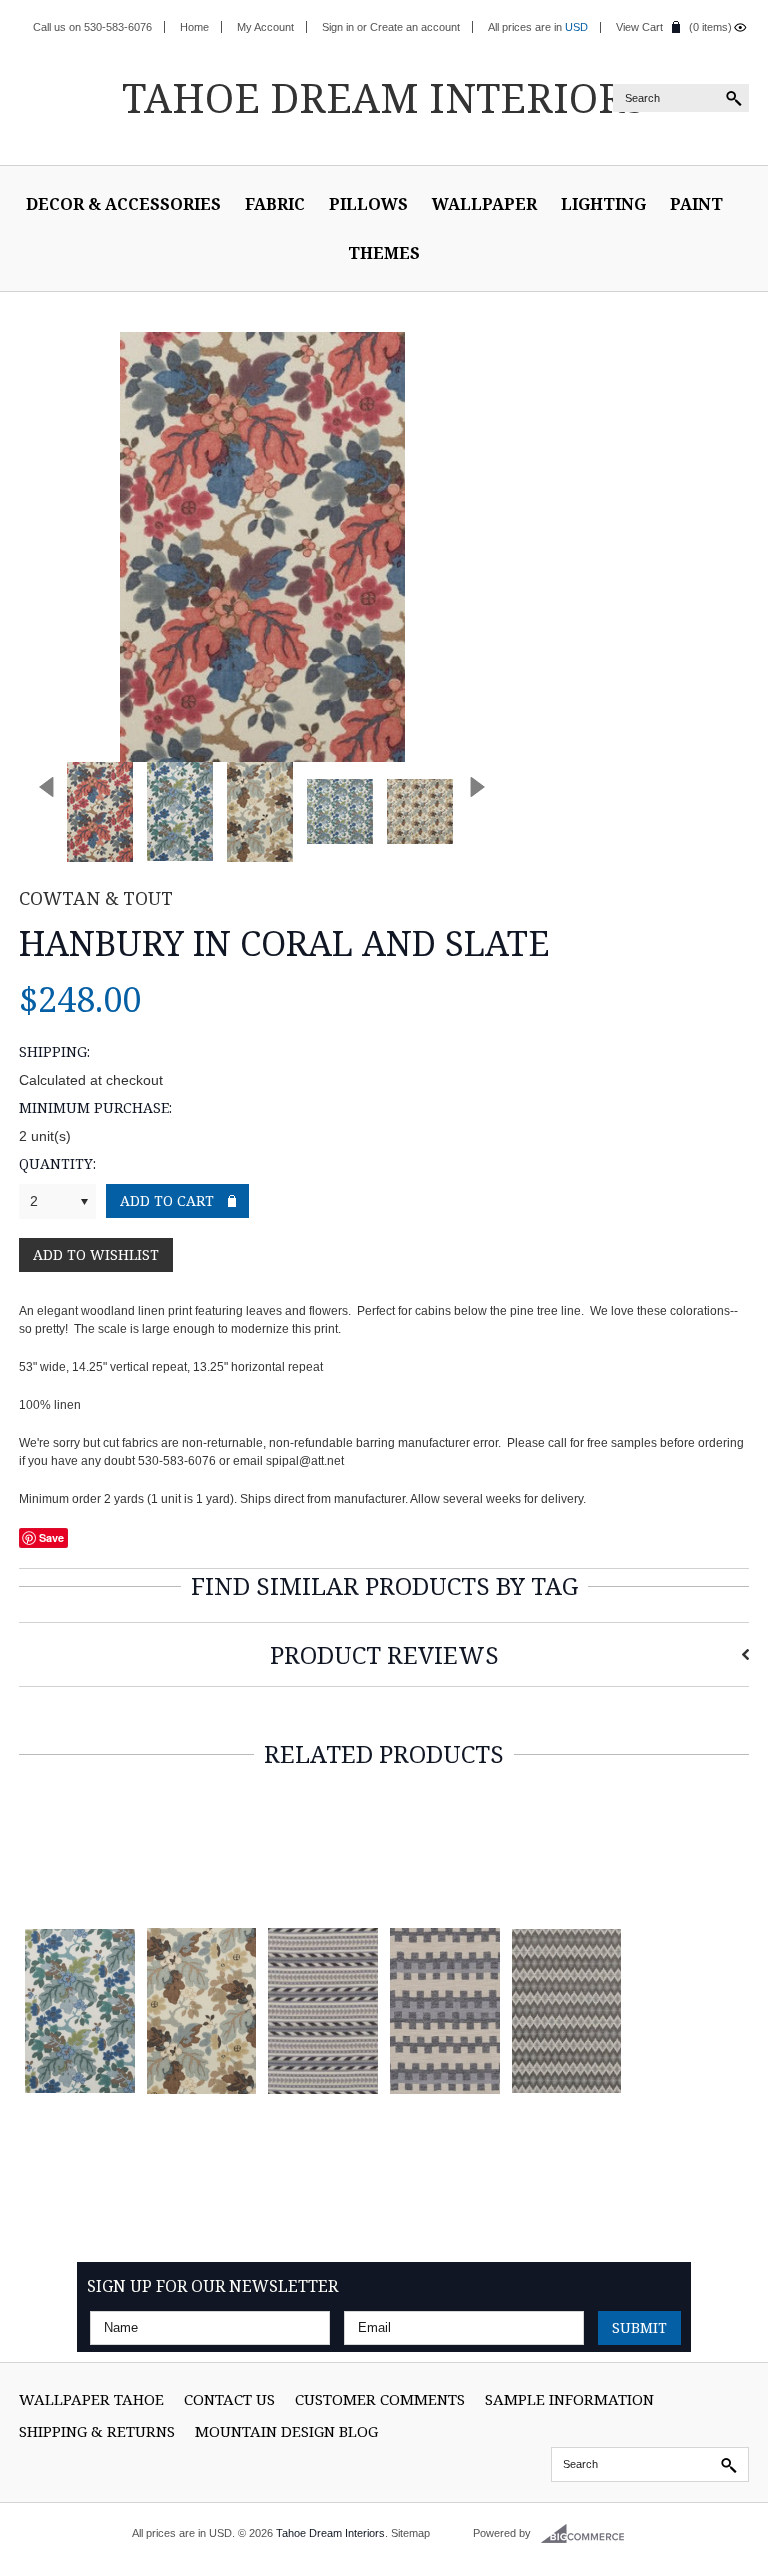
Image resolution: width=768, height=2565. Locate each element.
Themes (384, 253)
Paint (696, 204)
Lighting (603, 204)
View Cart (639, 27)
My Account (265, 27)
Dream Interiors (384, 97)
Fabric (275, 204)
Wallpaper (484, 204)
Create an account (415, 27)
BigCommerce (588, 2534)
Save (51, 1537)
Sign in (338, 27)
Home (194, 27)
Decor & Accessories (123, 204)
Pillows (368, 204)
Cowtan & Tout (96, 898)
